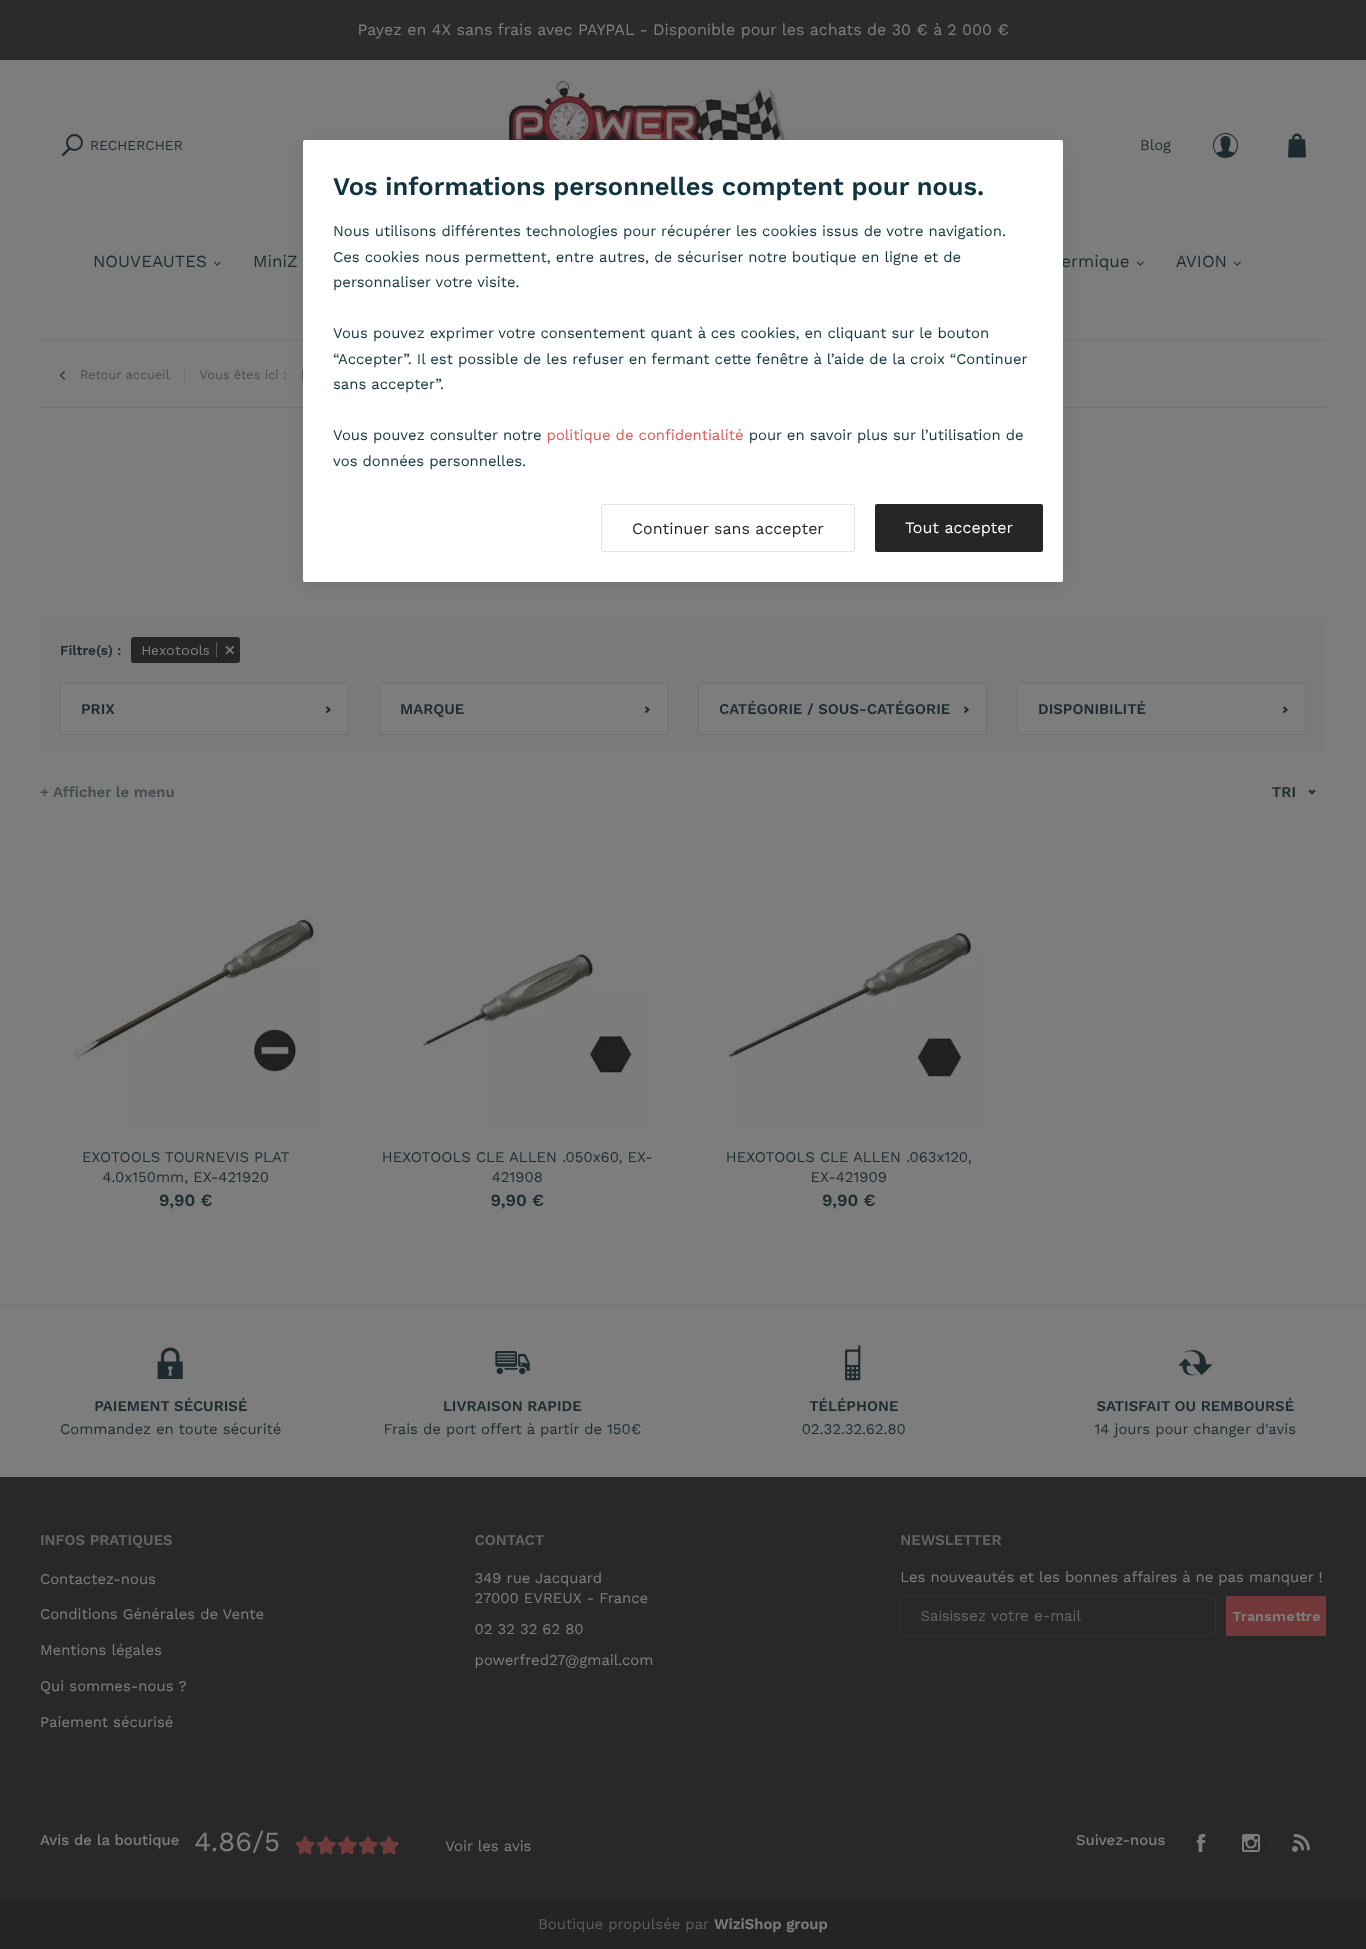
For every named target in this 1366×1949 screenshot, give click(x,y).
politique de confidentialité (645, 435)
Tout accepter (959, 527)
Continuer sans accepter (728, 528)
